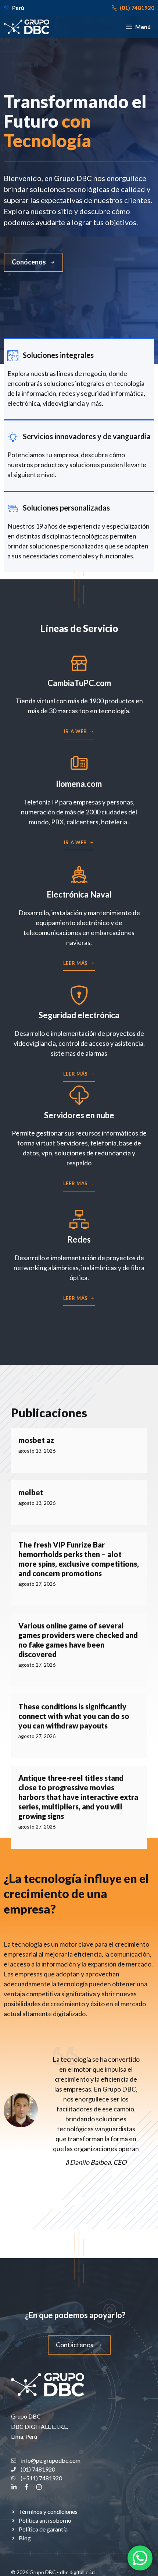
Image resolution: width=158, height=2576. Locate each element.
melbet (31, 1492)
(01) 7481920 (137, 8)
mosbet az (36, 1440)
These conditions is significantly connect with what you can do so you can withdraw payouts (74, 1716)
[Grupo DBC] (26, 27)
